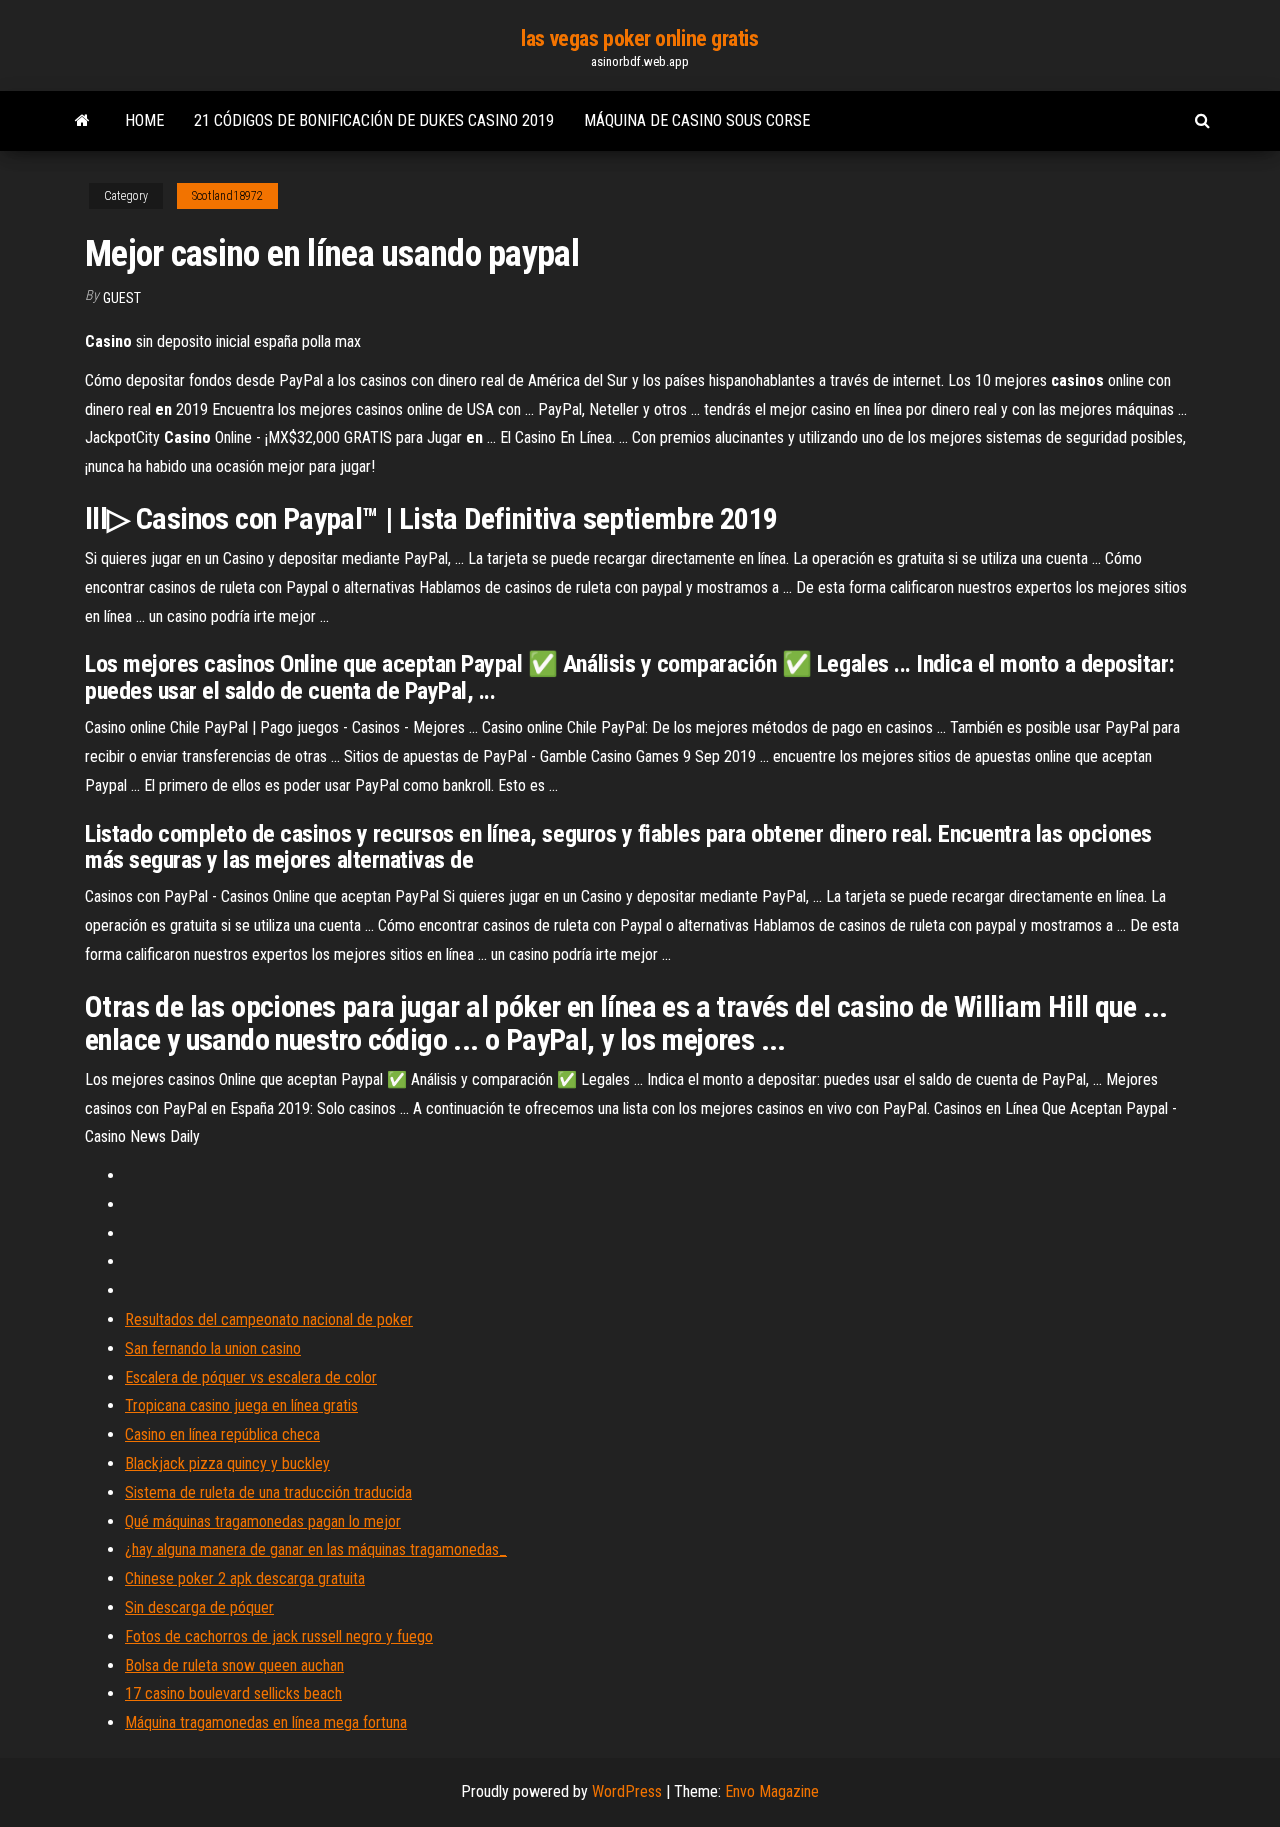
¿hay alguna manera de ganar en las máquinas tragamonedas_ (316, 1549)
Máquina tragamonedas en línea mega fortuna (266, 1722)
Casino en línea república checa (222, 1434)
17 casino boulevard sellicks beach (233, 1693)
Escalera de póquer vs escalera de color (251, 1377)
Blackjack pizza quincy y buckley (227, 1463)
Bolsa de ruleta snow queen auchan (234, 1665)
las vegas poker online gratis (639, 38)
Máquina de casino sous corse (697, 120)
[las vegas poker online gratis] (82, 121)
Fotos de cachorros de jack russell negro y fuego (279, 1636)
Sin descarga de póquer (199, 1607)
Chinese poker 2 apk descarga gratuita (245, 1578)
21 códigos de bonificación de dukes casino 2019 (374, 120)
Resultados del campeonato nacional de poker (269, 1319)
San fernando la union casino (213, 1348)
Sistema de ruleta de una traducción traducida (268, 1492)
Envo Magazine (772, 1791)
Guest (122, 298)
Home (144, 120)
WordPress (627, 1791)
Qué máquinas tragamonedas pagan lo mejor (263, 1521)
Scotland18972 (227, 196)
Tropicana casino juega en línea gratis (241, 1405)
